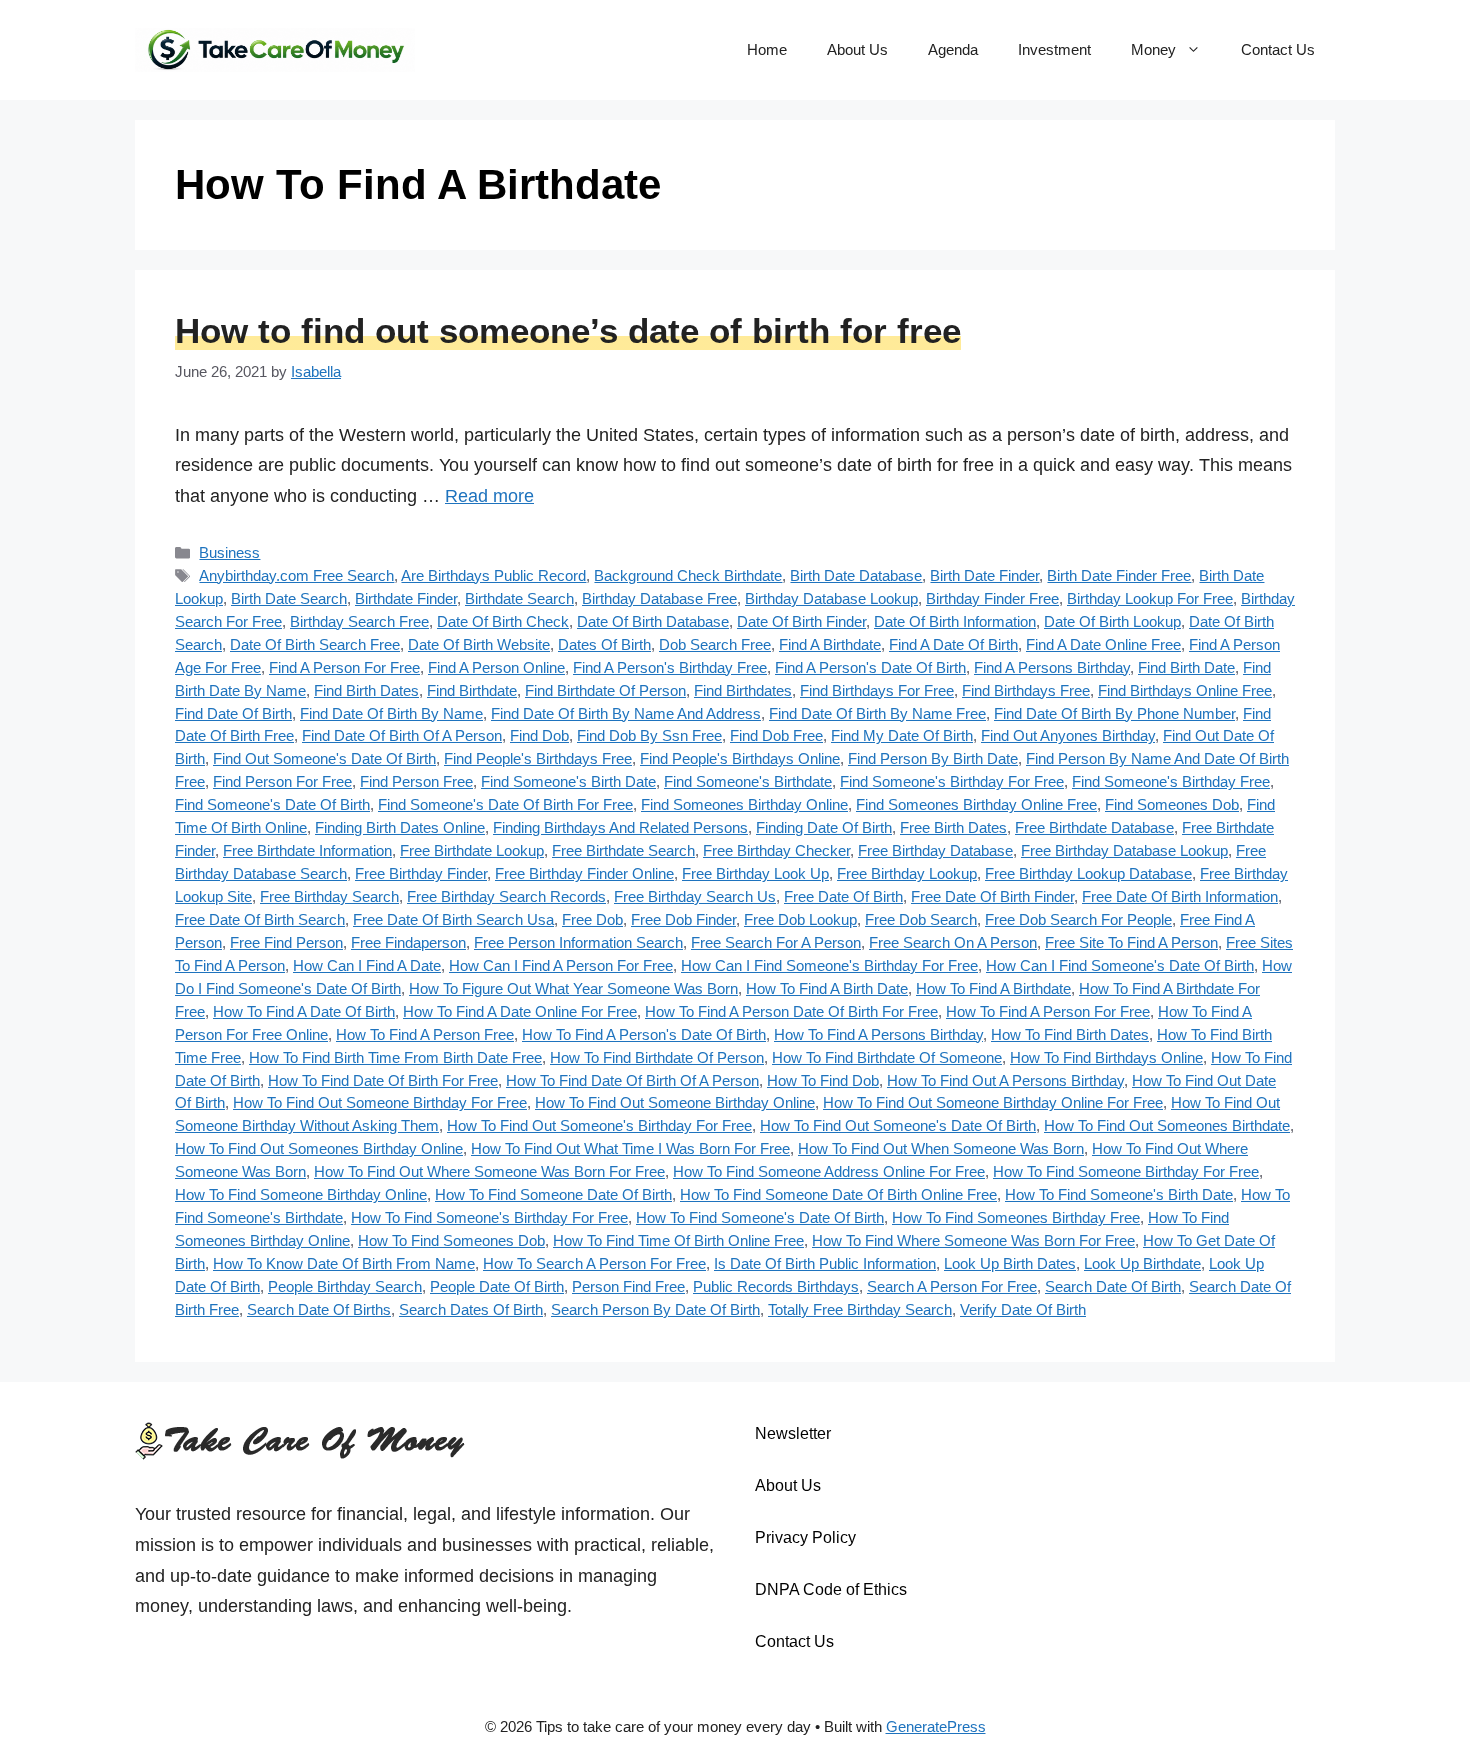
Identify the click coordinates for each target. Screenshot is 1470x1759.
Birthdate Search (519, 598)
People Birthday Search (345, 1286)
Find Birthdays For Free (877, 690)
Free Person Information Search (578, 942)
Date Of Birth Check (503, 621)
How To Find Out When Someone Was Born (941, 1148)
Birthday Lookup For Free (1150, 598)
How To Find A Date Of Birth (304, 1011)
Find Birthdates (743, 690)
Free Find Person (286, 942)
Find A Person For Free (344, 667)
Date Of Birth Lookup (1112, 621)
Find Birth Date (1186, 667)
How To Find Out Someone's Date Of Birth (898, 1125)
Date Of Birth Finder (801, 621)
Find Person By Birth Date (933, 758)
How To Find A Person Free (425, 1034)
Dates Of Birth (604, 644)
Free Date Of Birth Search (260, 919)
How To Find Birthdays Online (1106, 1057)
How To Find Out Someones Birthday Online (319, 1148)
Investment (1054, 49)
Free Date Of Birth (843, 896)
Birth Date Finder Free (1119, 575)
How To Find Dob (823, 1080)
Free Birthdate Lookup (472, 850)
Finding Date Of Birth (824, 827)
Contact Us (1278, 49)
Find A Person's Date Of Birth (870, 667)
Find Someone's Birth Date (568, 781)
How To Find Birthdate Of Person (657, 1057)
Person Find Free (628, 1286)
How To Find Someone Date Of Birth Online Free (838, 1194)
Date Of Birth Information (955, 621)
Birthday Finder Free (992, 598)
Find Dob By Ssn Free (649, 735)
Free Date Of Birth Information (1180, 896)
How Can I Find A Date (367, 965)
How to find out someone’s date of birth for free (568, 330)
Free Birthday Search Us (695, 896)
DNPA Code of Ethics (831, 1589)
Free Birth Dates (953, 827)
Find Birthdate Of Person (605, 690)
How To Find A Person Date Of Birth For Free (791, 1011)
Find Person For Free (282, 781)
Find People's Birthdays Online (740, 758)
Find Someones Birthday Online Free (976, 804)
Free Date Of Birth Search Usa (453, 919)
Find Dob (539, 735)
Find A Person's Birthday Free (670, 667)
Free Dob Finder (683, 919)
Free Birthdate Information (307, 850)
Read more (489, 496)
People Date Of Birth (497, 1286)
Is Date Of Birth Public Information (825, 1263)
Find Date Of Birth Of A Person (402, 735)
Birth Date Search (289, 598)
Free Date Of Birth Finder (992, 896)
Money (1153, 49)
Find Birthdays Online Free (1185, 690)
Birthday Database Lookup (831, 598)
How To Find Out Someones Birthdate (1167, 1125)
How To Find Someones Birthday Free (1016, 1217)
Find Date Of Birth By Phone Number (1114, 713)
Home (767, 49)
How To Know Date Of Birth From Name (344, 1263)
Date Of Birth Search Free (315, 644)
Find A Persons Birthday (1052, 667)
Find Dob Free (776, 735)
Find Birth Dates (366, 690)
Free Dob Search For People (1078, 919)
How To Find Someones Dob (451, 1240)
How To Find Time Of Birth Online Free (678, 1240)
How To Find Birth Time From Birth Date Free (395, 1057)
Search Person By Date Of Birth (655, 1309)
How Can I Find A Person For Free (561, 965)
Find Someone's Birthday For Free (952, 781)
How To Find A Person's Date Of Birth (644, 1034)
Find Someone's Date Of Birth (272, 804)
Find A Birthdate (830, 644)
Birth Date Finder (984, 575)
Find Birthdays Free (1026, 690)
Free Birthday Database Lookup (1124, 850)
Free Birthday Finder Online (584, 873)
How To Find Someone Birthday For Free (1126, 1171)
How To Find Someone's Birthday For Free (489, 1217)
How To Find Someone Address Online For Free (829, 1171)
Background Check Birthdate (688, 575)
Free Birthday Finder (421, 873)
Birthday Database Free (659, 598)
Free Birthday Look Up (755, 873)
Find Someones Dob (1172, 804)
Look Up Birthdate (1142, 1263)
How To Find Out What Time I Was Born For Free (630, 1148)
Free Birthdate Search (623, 850)
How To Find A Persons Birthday (878, 1034)
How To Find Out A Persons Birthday (1005, 1080)
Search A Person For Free (952, 1286)
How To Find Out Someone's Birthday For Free (599, 1125)
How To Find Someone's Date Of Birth (760, 1217)
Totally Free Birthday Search (860, 1309)
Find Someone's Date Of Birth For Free (505, 804)
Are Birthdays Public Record (493, 575)
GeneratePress (936, 1726)
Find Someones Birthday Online (744, 804)
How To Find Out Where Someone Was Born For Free (489, 1171)
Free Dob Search (921, 919)
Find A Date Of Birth (953, 644)
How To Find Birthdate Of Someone (887, 1057)
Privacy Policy (805, 1537)
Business (229, 552)
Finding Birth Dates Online (400, 827)
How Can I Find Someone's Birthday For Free (829, 965)
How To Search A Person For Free (594, 1263)
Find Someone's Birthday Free (1171, 781)
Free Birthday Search (329, 896)
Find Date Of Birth (233, 713)
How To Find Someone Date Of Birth (553, 1194)
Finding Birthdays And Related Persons (620, 827)
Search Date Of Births (319, 1309)
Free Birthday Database (935, 850)
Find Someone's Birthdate (748, 781)
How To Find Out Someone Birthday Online (675, 1102)
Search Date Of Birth (1113, 1286)
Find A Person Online (496, 667)
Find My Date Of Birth (902, 735)
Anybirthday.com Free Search (296, 575)
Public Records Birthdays (776, 1286)
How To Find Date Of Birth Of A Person (632, 1080)
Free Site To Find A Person (1131, 942)
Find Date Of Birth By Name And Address (626, 713)
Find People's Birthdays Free (538, 758)
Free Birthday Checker (776, 850)
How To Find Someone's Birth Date (1119, 1194)
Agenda (953, 49)
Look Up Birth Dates (1010, 1263)
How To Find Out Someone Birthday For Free (380, 1102)
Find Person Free (416, 781)
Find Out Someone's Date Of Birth (324, 758)
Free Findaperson (408, 942)
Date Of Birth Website (479, 644)
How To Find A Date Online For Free (520, 1011)
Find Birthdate (472, 690)
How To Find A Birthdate (993, 988)
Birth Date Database (856, 575)
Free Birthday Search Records (506, 896)
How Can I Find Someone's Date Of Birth (1120, 965)
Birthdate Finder (406, 598)
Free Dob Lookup (800, 919)
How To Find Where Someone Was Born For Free (973, 1240)
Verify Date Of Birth (1023, 1309)
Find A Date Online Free (1103, 644)
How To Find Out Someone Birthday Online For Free (993, 1102)
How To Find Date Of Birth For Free (383, 1080)
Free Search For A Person (776, 942)
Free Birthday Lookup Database (1088, 873)
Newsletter (793, 1433)
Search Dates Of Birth (471, 1309)
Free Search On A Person (953, 942)
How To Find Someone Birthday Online (301, 1194)
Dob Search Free (715, 644)
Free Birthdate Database (1094, 827)
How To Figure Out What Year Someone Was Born (573, 988)
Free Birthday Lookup (907, 873)
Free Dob (592, 919)
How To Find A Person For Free (1048, 1011)
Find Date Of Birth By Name (391, 713)
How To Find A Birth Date (827, 988)
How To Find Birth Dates (1070, 1034)
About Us (857, 49)
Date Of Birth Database (653, 621)
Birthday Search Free (359, 621)
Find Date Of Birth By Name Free (877, 713)
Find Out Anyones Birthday (1068, 735)
